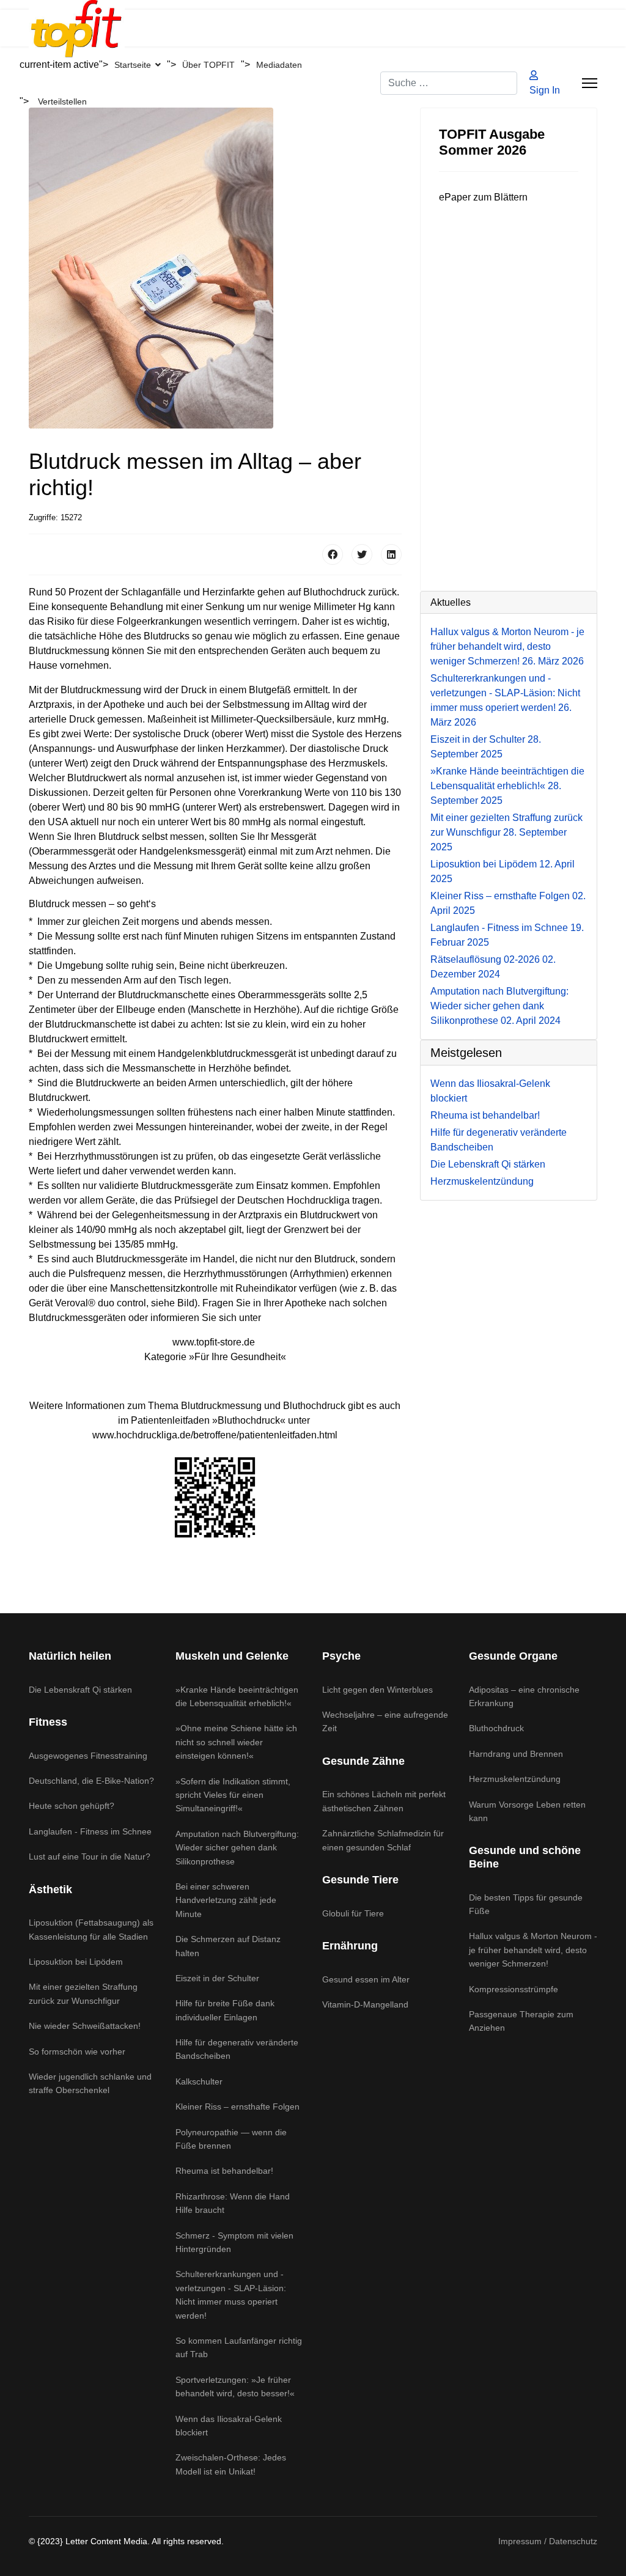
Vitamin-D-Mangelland (365, 2004)
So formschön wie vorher (77, 2052)
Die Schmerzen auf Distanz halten (228, 1946)
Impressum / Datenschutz (548, 2541)
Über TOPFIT (208, 65)
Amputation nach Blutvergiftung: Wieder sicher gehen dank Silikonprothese (499, 1006)
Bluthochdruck (496, 1728)
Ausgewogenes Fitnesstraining (88, 1756)
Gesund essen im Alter (366, 1979)
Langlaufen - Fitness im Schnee (90, 1831)
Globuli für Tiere (353, 1913)
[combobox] (449, 83)
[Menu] (590, 83)
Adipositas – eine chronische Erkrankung (524, 1696)
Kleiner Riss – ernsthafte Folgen (238, 2107)
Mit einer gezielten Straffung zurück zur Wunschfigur (506, 832)
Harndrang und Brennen (516, 1754)
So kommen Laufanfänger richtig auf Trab (239, 2347)
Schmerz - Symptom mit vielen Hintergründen (234, 2242)
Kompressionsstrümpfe (514, 1989)
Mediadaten (279, 65)
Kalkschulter (199, 2081)
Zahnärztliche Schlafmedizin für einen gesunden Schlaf (383, 1840)
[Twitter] (362, 554)
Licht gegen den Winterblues (377, 1690)
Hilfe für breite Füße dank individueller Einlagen (225, 2010)
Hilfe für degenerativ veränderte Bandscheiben (237, 2049)
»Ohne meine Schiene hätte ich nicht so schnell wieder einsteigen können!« (236, 1742)
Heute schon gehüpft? (72, 1806)
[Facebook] (333, 554)
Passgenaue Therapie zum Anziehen (521, 2021)
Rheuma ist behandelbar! (224, 2171)
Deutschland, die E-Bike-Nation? (91, 1781)
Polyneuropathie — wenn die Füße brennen (231, 2139)
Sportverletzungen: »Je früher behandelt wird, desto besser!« (235, 2386)
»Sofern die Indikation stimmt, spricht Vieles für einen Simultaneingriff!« (233, 1795)
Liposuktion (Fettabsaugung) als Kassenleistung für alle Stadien (91, 1929)
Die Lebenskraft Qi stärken (80, 1690)
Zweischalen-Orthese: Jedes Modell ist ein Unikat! (231, 2464)
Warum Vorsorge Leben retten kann (527, 1811)
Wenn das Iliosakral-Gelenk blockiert (229, 2426)
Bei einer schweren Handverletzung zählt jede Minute (226, 1900)
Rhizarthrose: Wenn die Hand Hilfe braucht (233, 2203)
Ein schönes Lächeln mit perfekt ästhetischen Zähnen (384, 1801)
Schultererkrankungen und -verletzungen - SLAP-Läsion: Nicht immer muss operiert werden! (231, 2294)
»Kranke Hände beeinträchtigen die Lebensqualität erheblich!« (507, 786)
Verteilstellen (62, 101)
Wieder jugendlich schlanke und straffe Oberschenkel (90, 2083)
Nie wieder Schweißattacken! (85, 2026)
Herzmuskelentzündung (515, 1779)
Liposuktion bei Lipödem (76, 1962)
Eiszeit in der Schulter (217, 1978)
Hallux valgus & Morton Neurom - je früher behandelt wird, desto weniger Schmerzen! (507, 646)
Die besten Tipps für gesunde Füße (526, 1904)
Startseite (133, 65)
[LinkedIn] (391, 554)
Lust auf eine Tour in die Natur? (90, 1857)
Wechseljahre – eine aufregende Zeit (385, 1721)
